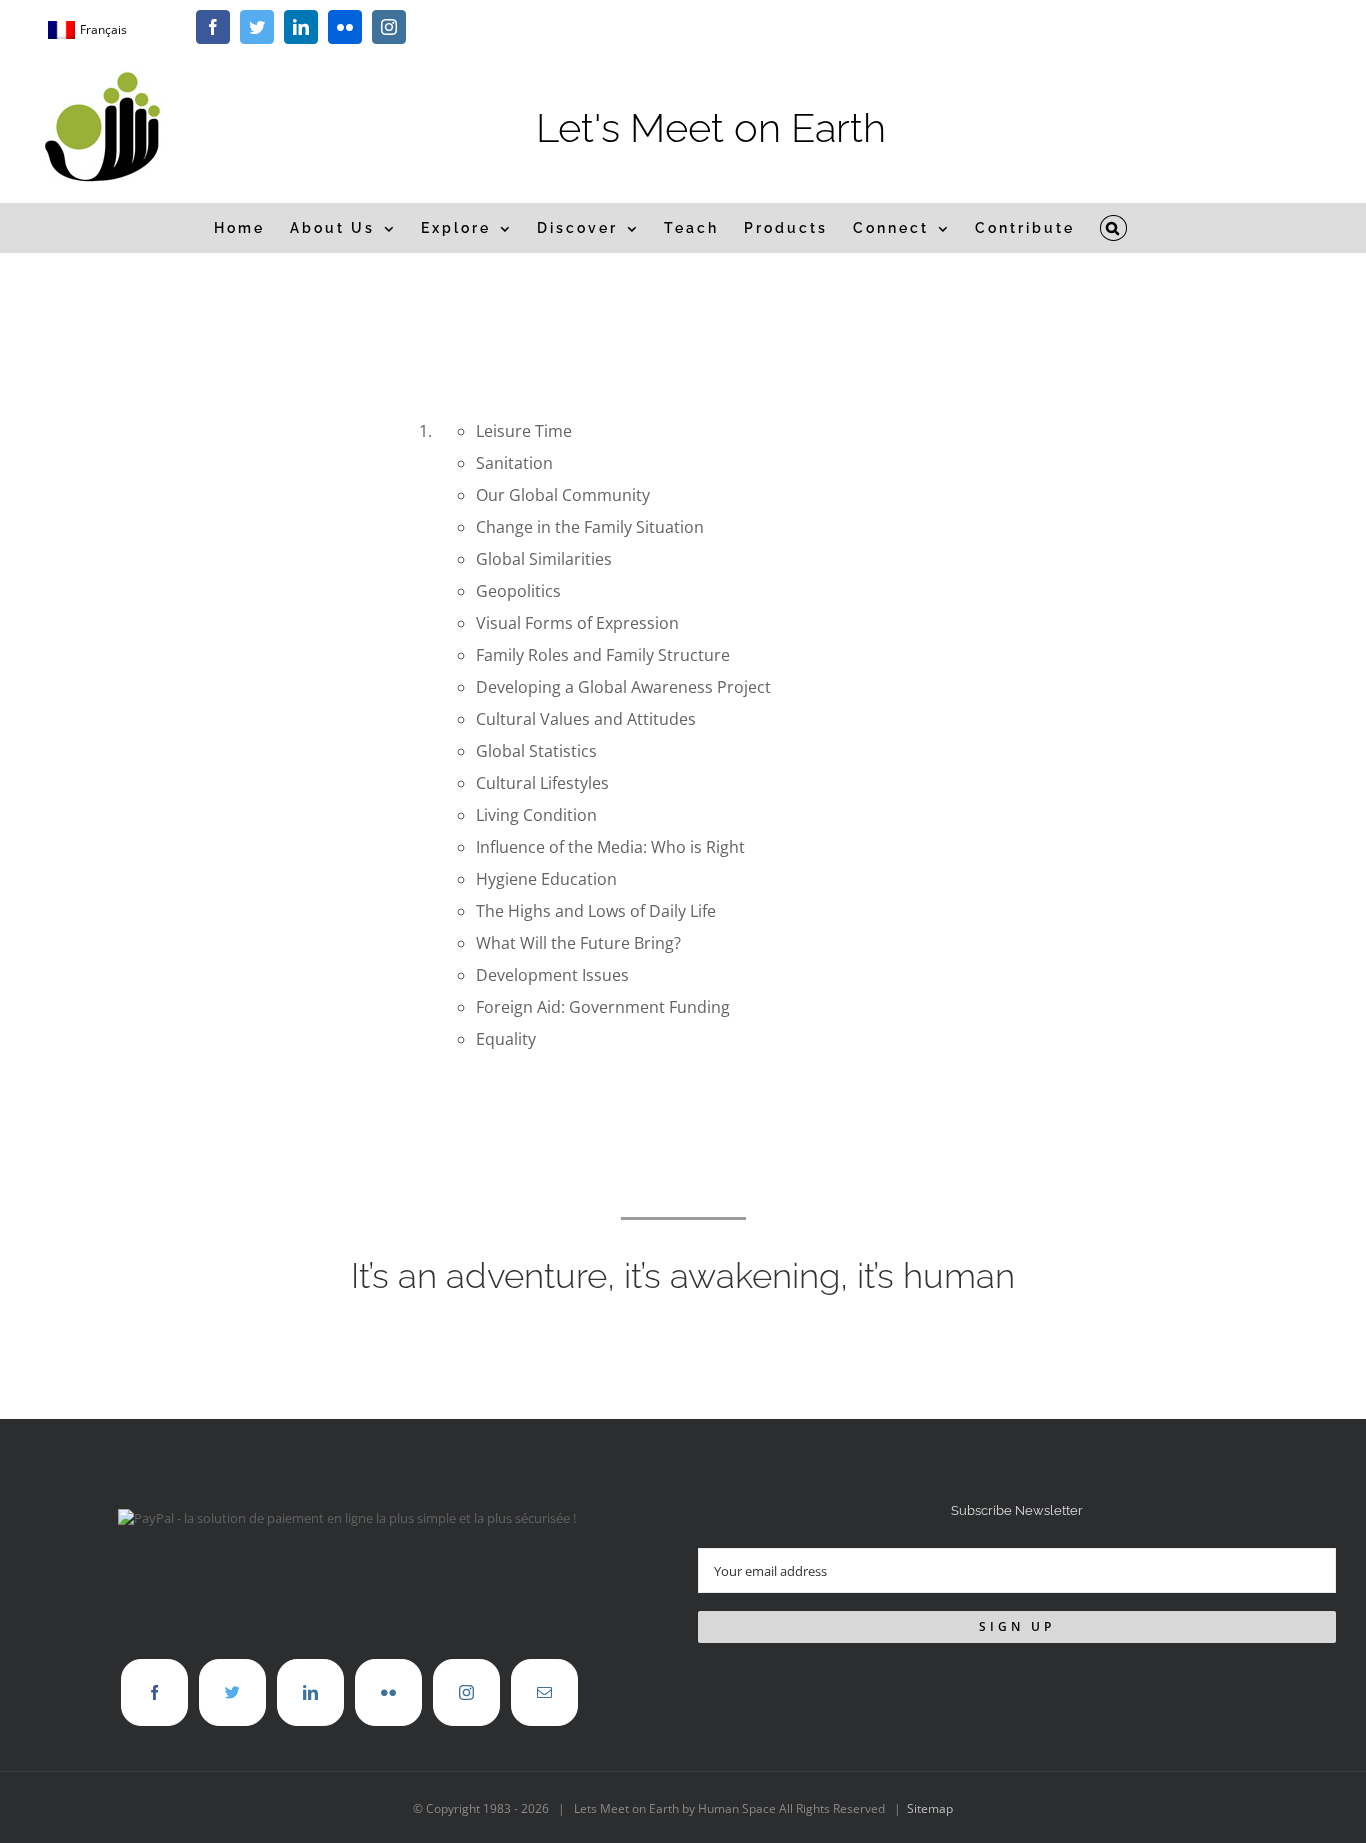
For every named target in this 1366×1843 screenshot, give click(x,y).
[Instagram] (466, 1692)
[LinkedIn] (310, 1692)
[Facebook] (154, 1692)
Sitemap (930, 1808)
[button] (1114, 228)
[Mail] (544, 1692)
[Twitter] (232, 1692)
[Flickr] (388, 1692)
